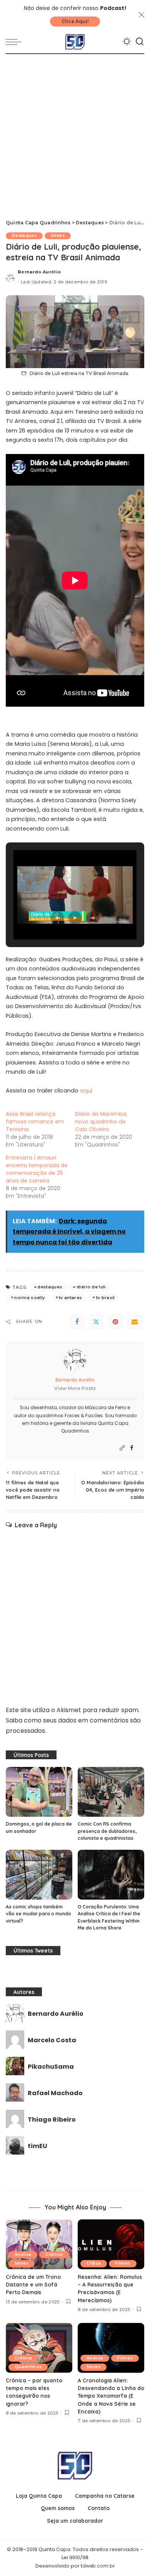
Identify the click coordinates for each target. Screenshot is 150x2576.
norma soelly (29, 1298)
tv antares (70, 1298)
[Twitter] (96, 1322)
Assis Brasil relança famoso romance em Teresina (35, 1122)
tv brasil (106, 1298)
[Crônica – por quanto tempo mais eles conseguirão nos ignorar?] (39, 2348)
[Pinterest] (115, 1322)
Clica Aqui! (75, 21)
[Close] (142, 15)
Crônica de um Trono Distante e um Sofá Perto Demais (33, 2285)
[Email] (135, 1322)
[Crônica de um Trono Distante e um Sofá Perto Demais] (39, 2244)
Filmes (122, 2263)
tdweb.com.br (98, 2566)
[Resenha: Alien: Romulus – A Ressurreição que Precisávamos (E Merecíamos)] (111, 2244)
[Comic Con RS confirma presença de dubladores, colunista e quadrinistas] (111, 1792)
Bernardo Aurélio (39, 272)
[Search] (140, 42)
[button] (57, 918)
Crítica (94, 2263)
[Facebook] (77, 1322)
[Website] (122, 1448)
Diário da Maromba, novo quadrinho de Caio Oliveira (101, 1122)
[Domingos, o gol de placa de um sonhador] (39, 1792)
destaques (50, 1287)
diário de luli (91, 1287)
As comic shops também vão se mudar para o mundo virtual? (38, 1914)
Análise (23, 2254)
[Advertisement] (75, 133)
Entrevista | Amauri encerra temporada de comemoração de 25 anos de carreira (37, 1169)
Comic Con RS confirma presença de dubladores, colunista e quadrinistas (107, 1831)
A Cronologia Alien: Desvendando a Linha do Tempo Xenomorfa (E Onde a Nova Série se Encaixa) (111, 2396)
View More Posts (75, 1388)
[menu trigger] (15, 42)
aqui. (87, 1091)
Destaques (24, 236)
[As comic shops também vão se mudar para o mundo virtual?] (39, 1875)
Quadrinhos (28, 2367)
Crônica (54, 2254)
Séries (58, 236)
